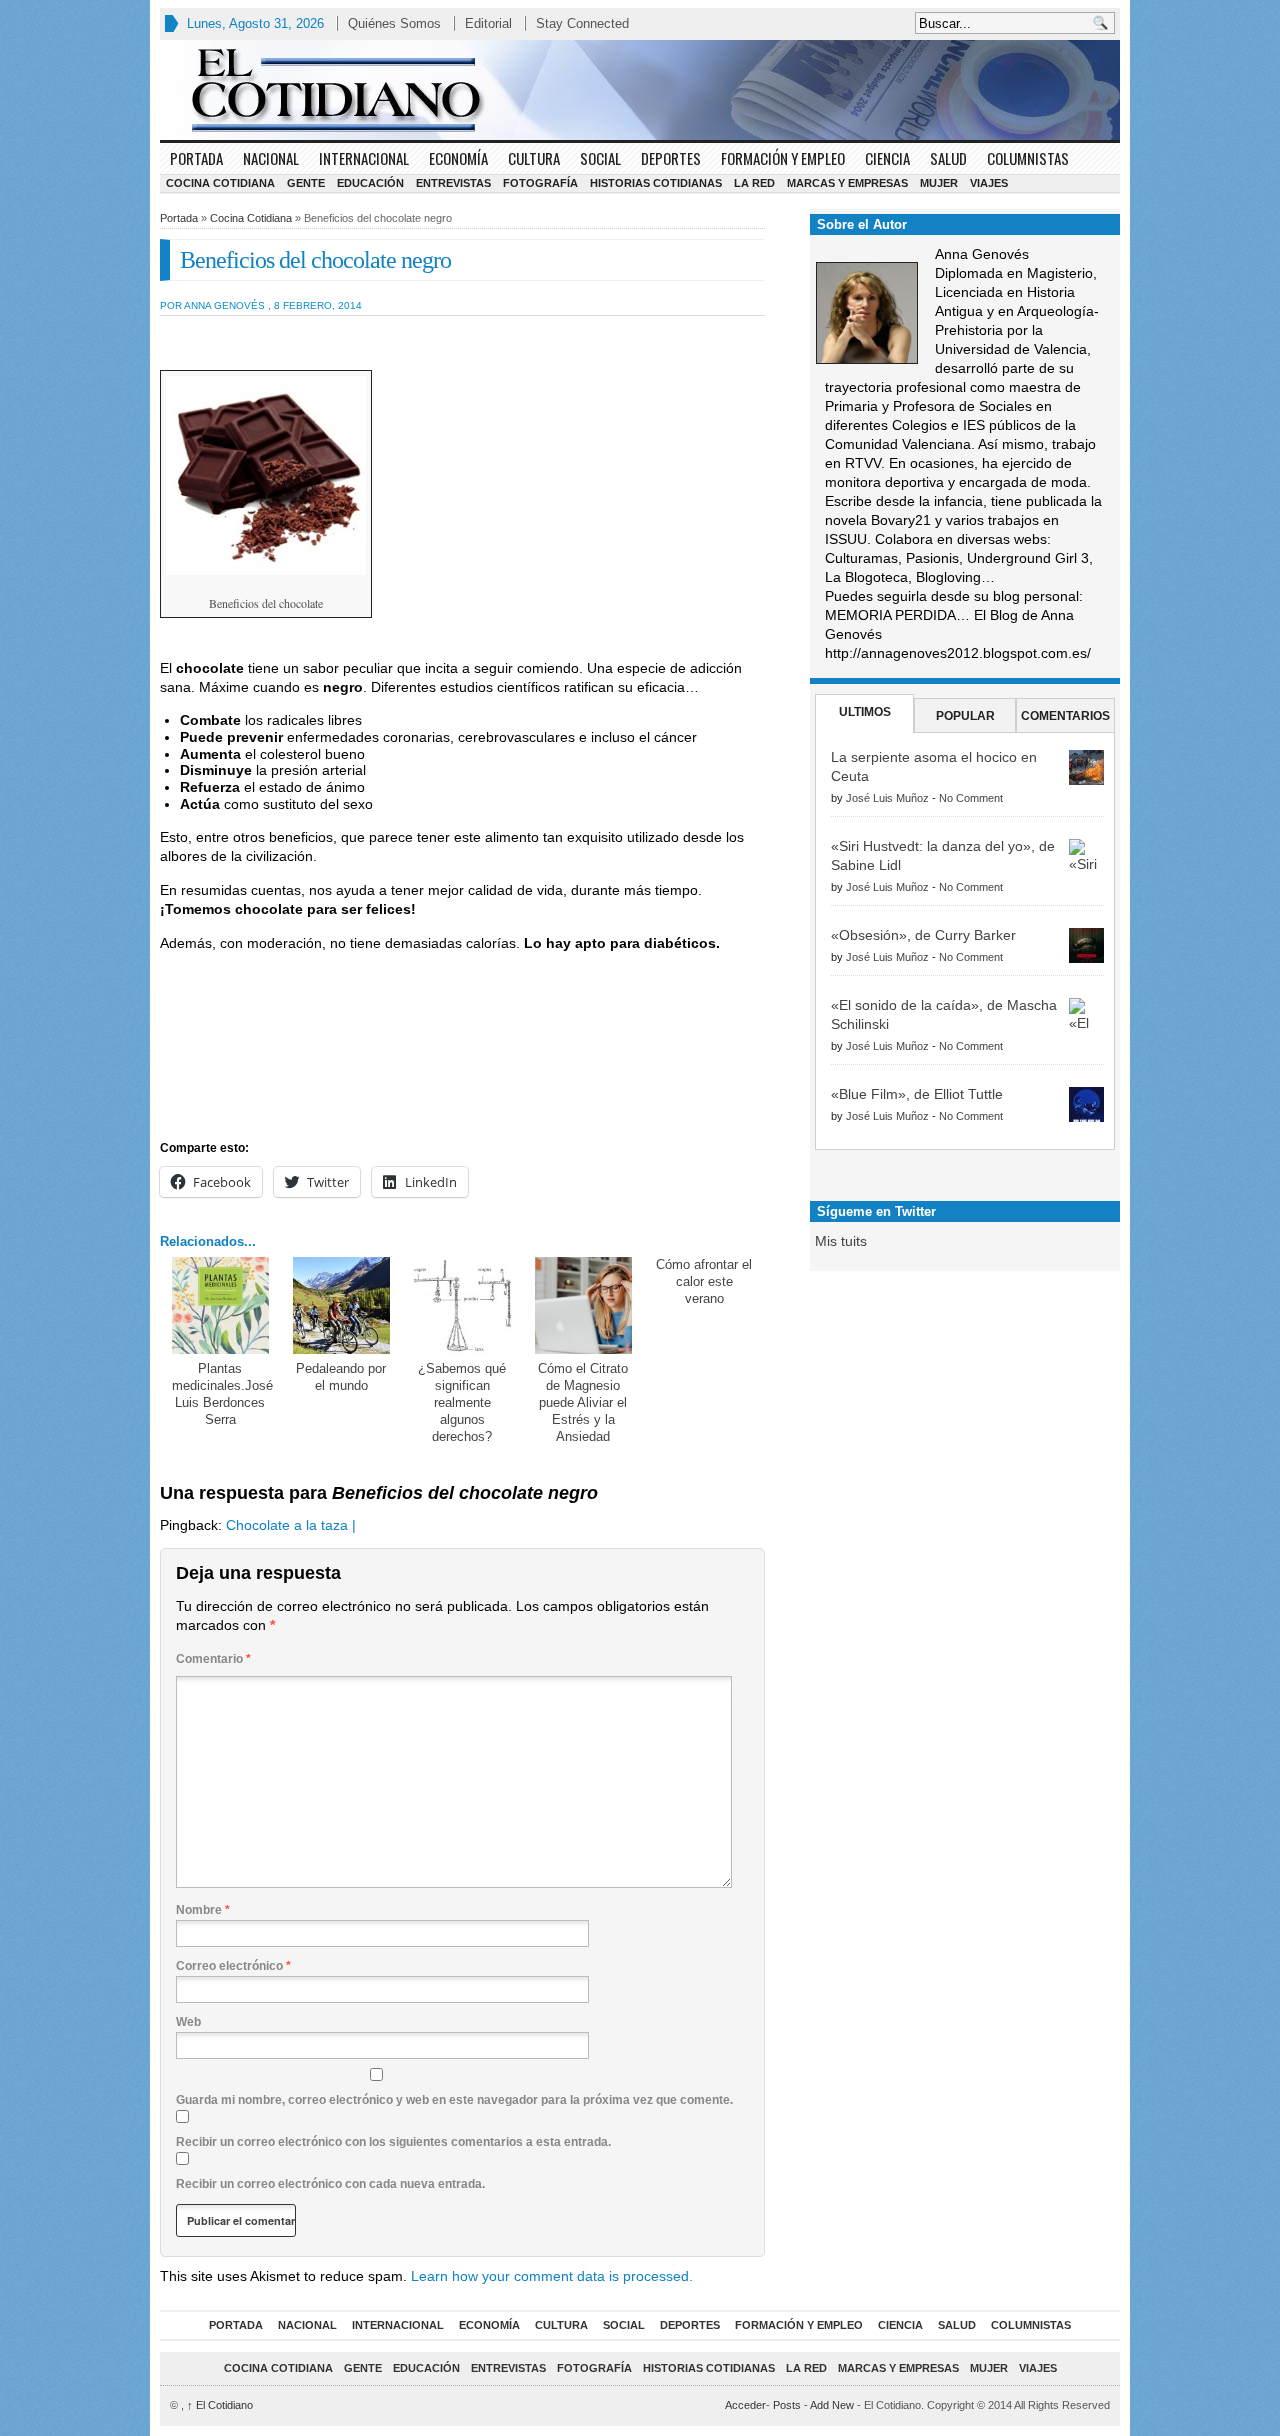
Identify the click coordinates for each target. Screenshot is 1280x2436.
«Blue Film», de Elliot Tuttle (917, 1094)
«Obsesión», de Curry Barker (923, 935)
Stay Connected (582, 23)
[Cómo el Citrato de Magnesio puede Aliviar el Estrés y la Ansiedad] (583, 1305)
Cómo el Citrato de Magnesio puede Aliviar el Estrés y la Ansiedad (583, 1402)
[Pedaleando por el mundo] (341, 1305)
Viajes (989, 183)
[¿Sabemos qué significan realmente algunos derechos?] (462, 1305)
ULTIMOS (865, 712)
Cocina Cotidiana (220, 183)
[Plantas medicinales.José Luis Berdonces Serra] (220, 1305)
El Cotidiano (220, 2405)
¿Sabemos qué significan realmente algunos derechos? (462, 1402)
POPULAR (965, 716)
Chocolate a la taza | (291, 1525)
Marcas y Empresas (847, 183)
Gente (306, 183)
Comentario (213, 1659)
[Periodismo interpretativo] (640, 90)
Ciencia (887, 158)
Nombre (203, 1910)
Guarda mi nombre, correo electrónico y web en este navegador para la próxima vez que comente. (454, 2100)
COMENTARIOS (1065, 716)
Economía (458, 158)
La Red (754, 183)
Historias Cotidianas (656, 183)
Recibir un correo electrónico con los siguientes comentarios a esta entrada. (393, 2142)
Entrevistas (453, 183)
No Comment (971, 798)
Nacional (271, 158)
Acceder (745, 2405)
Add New (832, 2405)
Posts (787, 2405)
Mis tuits (841, 1241)
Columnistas (1028, 158)
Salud (948, 158)
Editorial (488, 23)
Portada (196, 158)
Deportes (671, 158)
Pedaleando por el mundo (341, 1377)
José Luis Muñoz (887, 798)
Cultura (534, 158)
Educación (370, 183)
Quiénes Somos (394, 23)
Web (188, 2022)
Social (600, 158)
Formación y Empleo (783, 158)
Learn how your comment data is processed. (552, 2276)
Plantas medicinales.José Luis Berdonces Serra (222, 1394)
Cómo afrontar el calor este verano (704, 1281)
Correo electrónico (233, 1966)
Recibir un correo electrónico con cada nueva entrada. (330, 2184)
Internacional (364, 158)
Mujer (939, 183)
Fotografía (540, 183)
